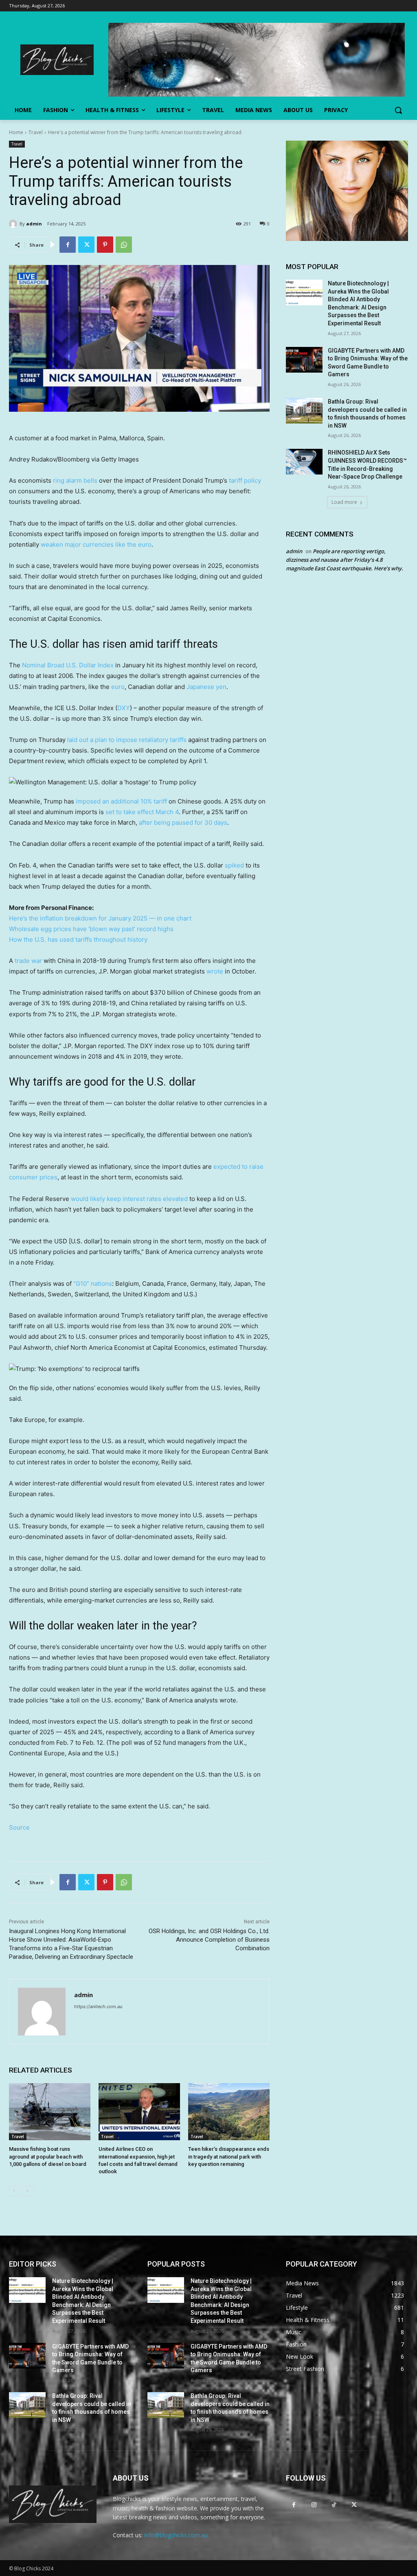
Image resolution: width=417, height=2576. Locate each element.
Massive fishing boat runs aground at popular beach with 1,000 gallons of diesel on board (48, 2156)
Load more (344, 502)
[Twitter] (86, 245)
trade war (28, 961)
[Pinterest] (105, 245)
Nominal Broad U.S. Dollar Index (68, 665)
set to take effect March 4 (142, 812)
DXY (124, 708)
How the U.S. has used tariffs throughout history (78, 939)
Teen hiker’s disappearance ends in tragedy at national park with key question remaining (229, 2156)
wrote (215, 971)
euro (118, 687)
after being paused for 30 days (183, 822)
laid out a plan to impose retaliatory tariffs (127, 740)
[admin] (14, 224)
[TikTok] (334, 2504)
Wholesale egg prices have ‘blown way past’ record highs (91, 929)
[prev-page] (14, 2191)
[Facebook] (68, 245)
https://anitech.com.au (98, 2006)
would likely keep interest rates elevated (129, 1199)
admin (34, 224)
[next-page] (27, 2191)
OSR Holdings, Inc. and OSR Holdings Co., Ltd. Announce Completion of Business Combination (209, 1940)
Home (16, 132)
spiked (234, 865)
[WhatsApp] (124, 245)
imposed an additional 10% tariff (121, 801)
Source (19, 1827)
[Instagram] (314, 2504)
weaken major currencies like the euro (96, 544)
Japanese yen (206, 687)
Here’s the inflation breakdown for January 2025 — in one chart (100, 918)
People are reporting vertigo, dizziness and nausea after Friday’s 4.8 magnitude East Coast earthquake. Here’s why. (345, 560)
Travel (36, 132)
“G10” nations (93, 1284)
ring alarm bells (75, 480)
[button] (398, 110)
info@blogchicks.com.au (176, 2535)
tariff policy (245, 480)
